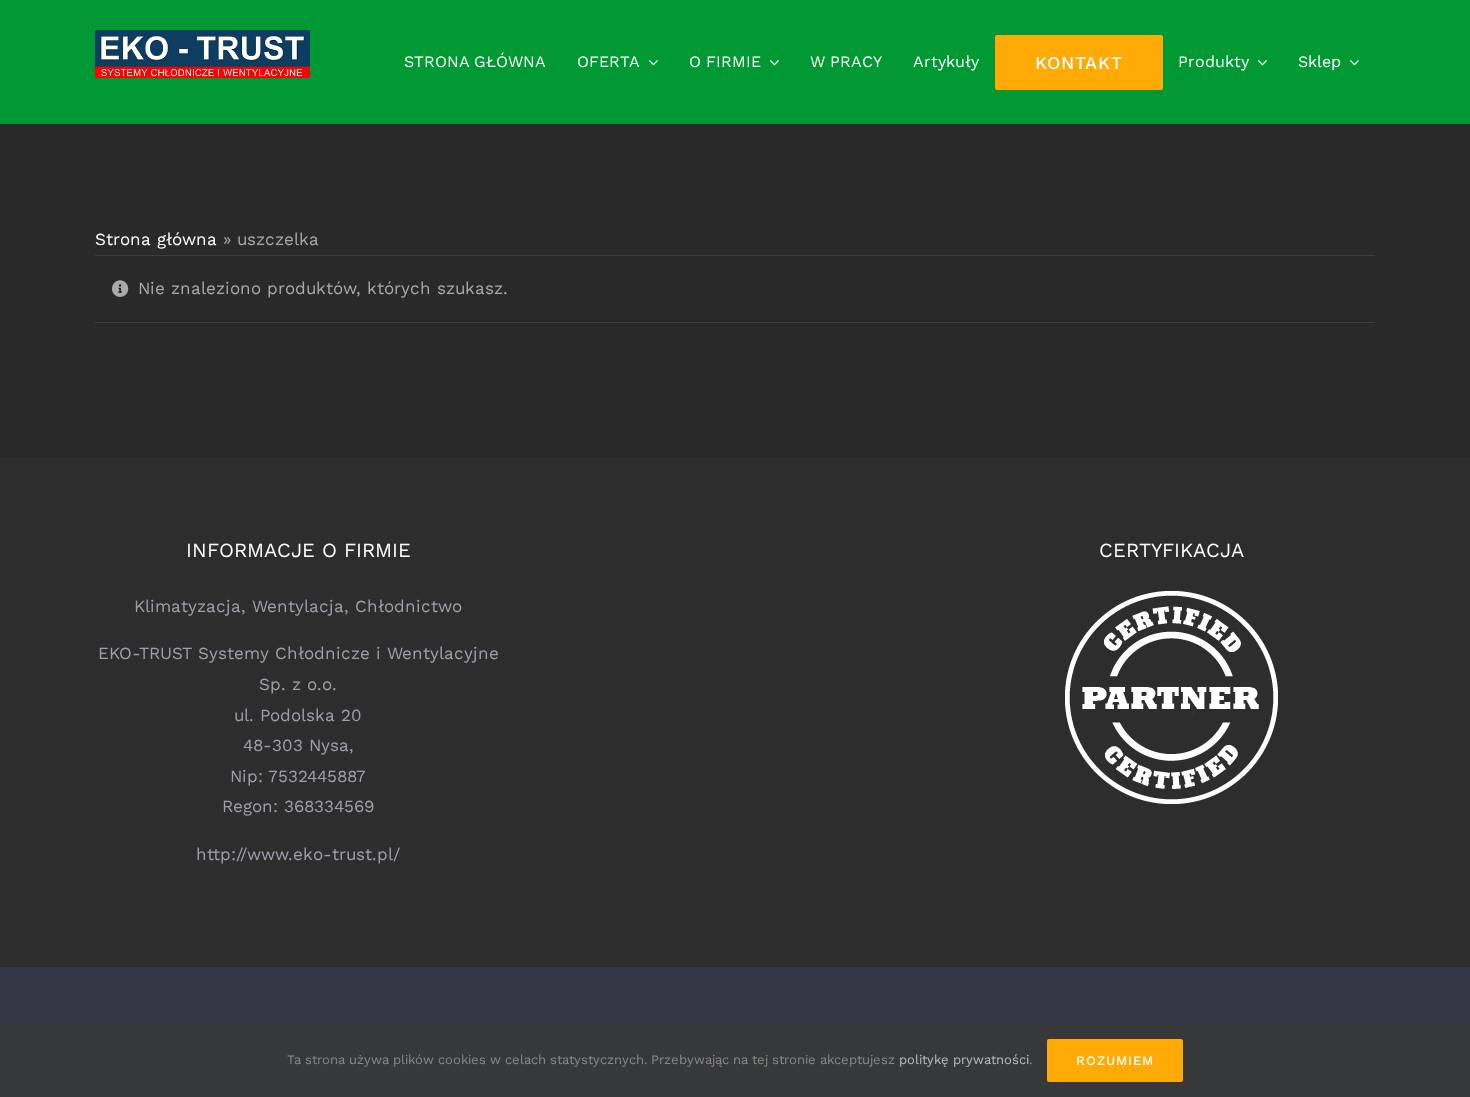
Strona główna (156, 239)
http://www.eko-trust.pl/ (298, 854)
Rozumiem (1115, 1060)
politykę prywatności (964, 1059)
